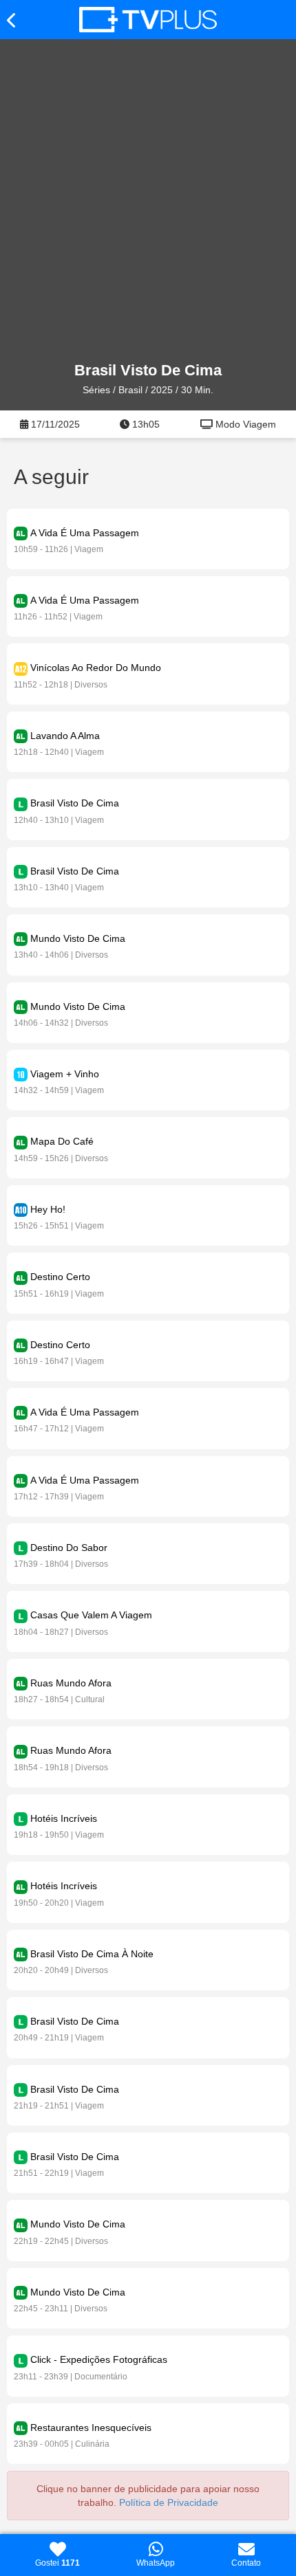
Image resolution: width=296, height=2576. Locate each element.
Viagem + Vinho (65, 1074)
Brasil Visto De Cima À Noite (92, 1954)
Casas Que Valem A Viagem (91, 1615)
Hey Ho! (48, 1209)
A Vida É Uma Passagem (85, 533)
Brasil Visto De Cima (75, 803)
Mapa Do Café (62, 1141)
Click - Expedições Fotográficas (99, 2359)
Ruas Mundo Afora (71, 1683)
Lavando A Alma (65, 736)
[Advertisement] (148, 201)
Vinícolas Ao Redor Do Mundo (96, 668)
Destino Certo (60, 1277)
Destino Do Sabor (69, 1548)
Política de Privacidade (169, 2502)
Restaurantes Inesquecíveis (91, 2428)
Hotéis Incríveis (64, 1818)
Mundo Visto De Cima (78, 938)
